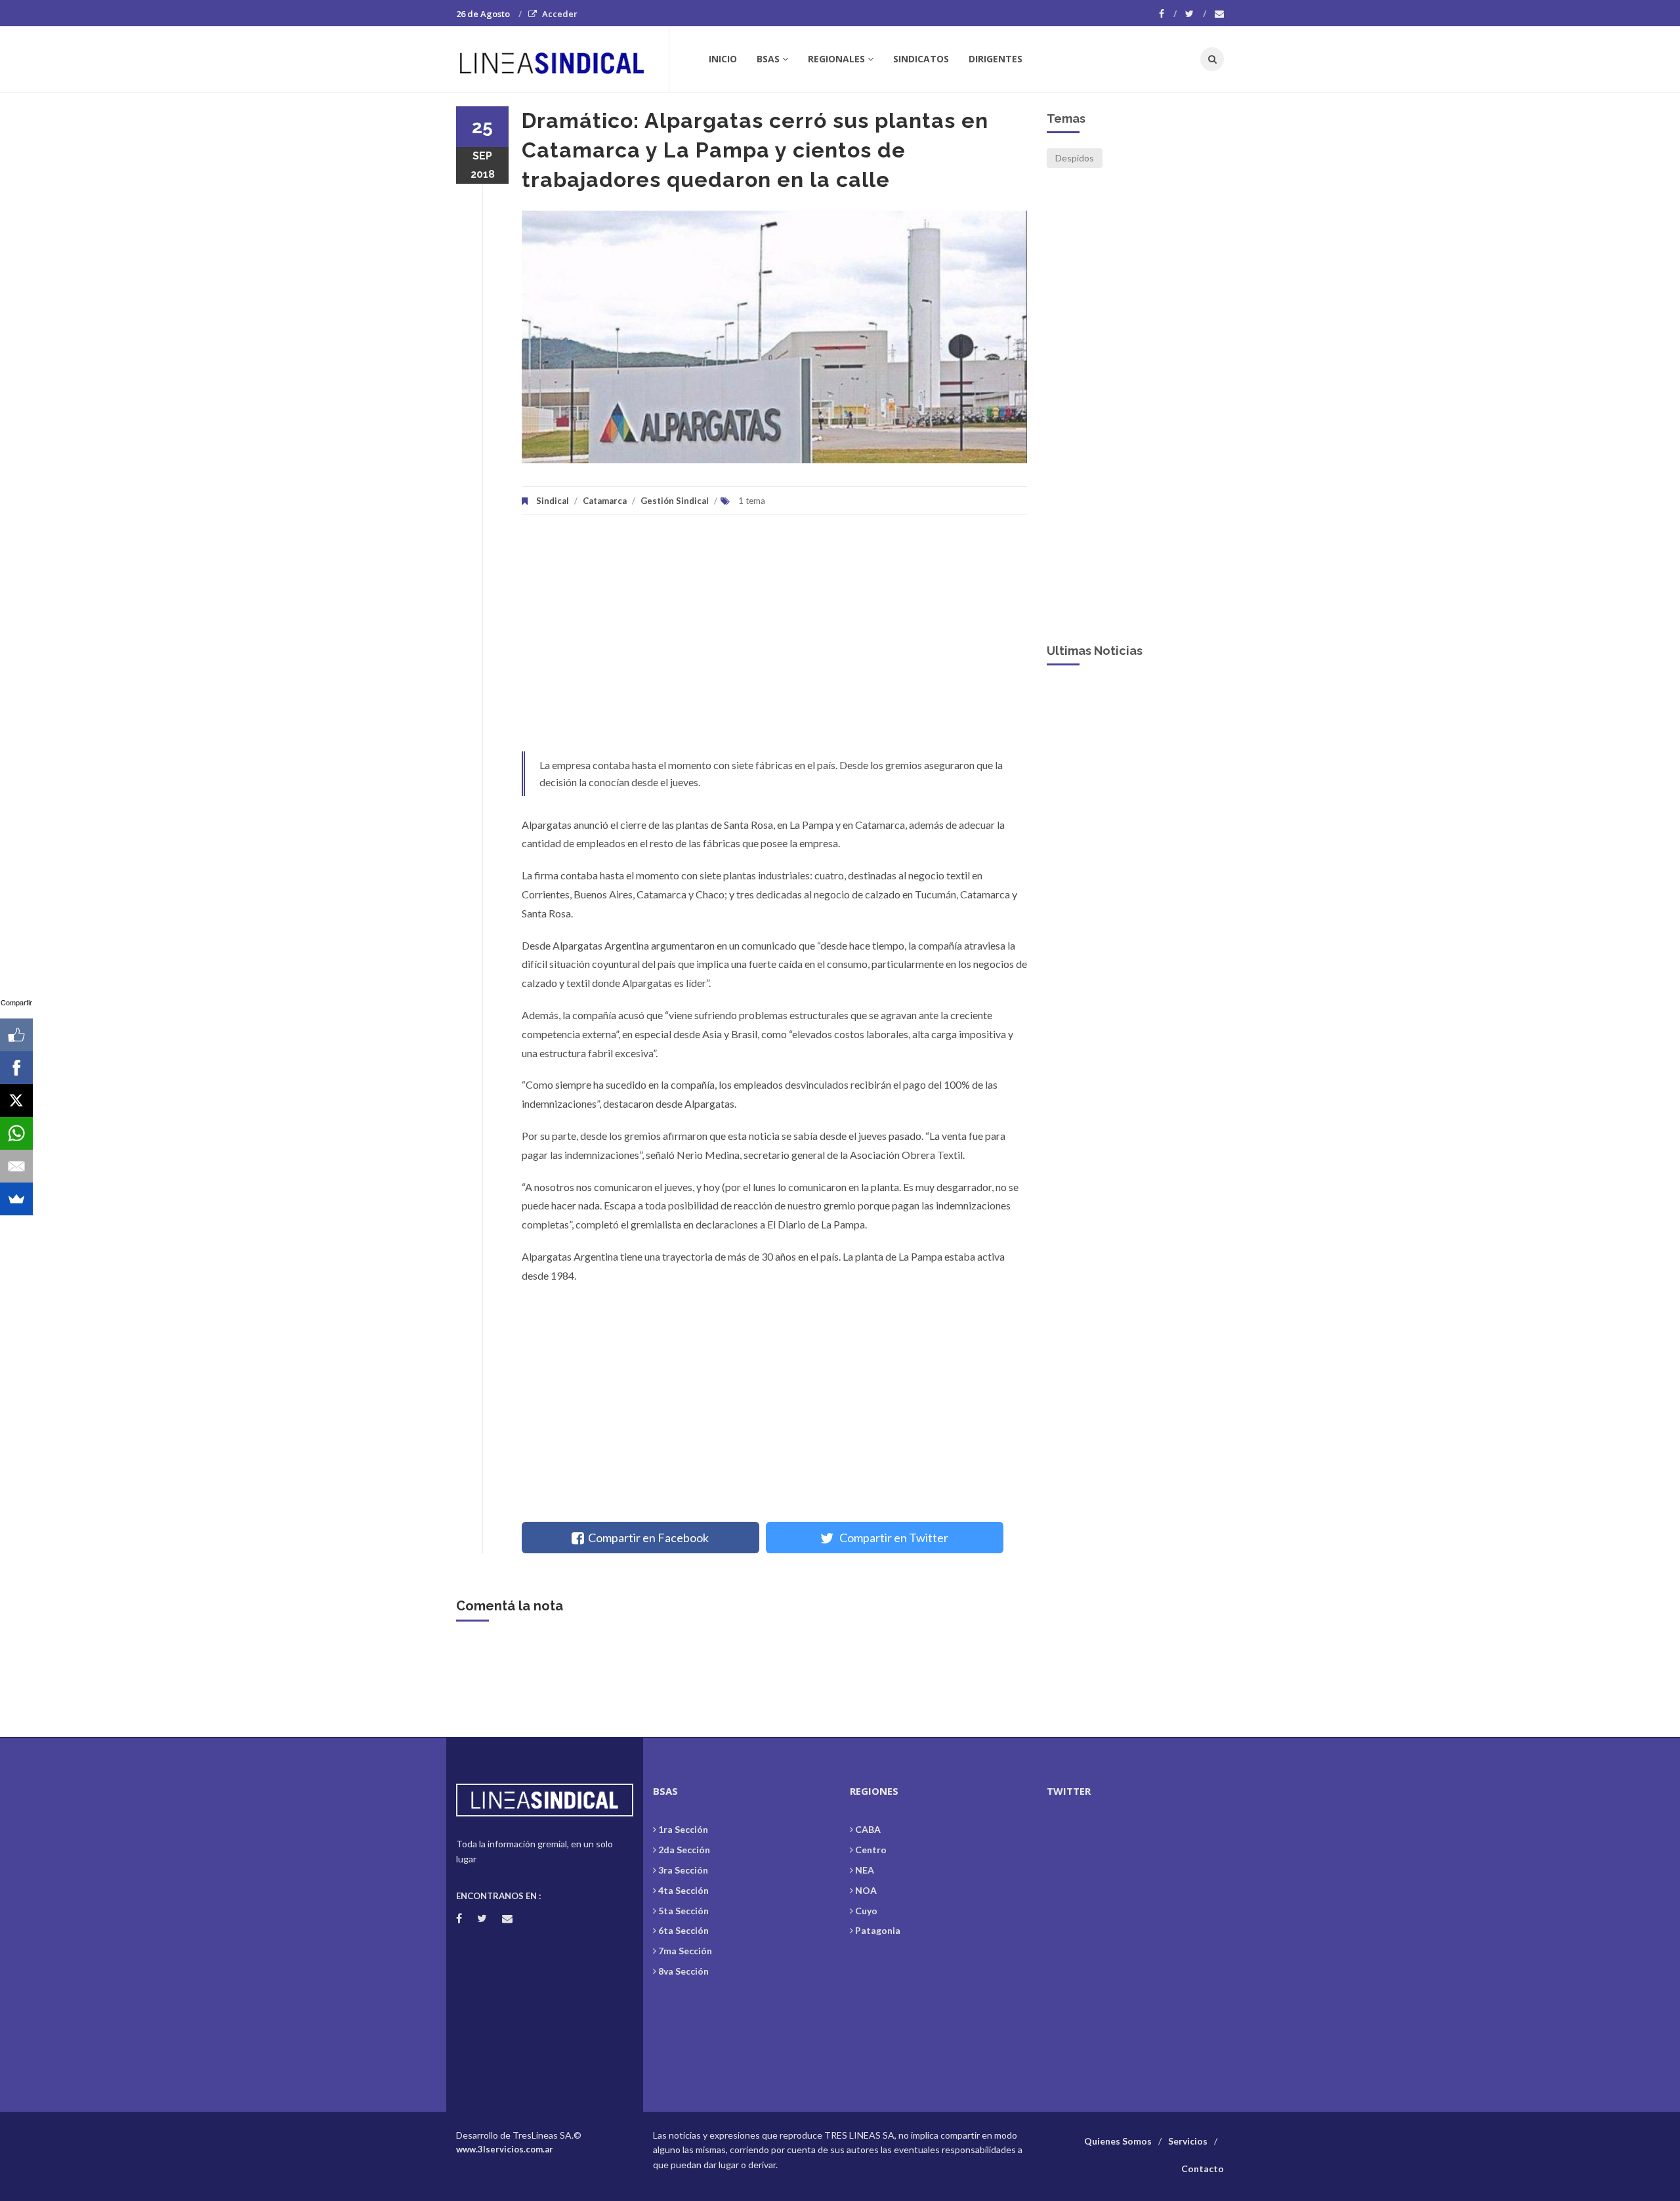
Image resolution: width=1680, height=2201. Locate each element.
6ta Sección (683, 1930)
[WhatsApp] (16, 1133)
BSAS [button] (768, 59)
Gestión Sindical (675, 501)
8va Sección (683, 1971)
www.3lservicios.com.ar (505, 2149)
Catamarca (605, 501)
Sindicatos (921, 59)
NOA (866, 1890)
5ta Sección (683, 1911)
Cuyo (866, 1911)
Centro (871, 1850)
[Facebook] (1168, 14)
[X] (16, 1100)
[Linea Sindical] (562, 59)
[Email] (16, 1166)
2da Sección (684, 1850)
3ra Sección (683, 1870)
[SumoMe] (16, 1199)
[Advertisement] (774, 640)
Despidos (1075, 158)
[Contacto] (1219, 14)
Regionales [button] (836, 59)
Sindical (553, 501)
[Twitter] (1196, 14)
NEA (865, 1870)
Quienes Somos (1118, 2141)
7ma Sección (685, 1951)
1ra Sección (683, 1829)
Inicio (723, 59)
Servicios (1188, 2141)
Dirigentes (996, 59)
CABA (868, 1829)
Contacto (1203, 2169)
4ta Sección (683, 1890)
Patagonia (878, 1930)
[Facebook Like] (16, 1035)
